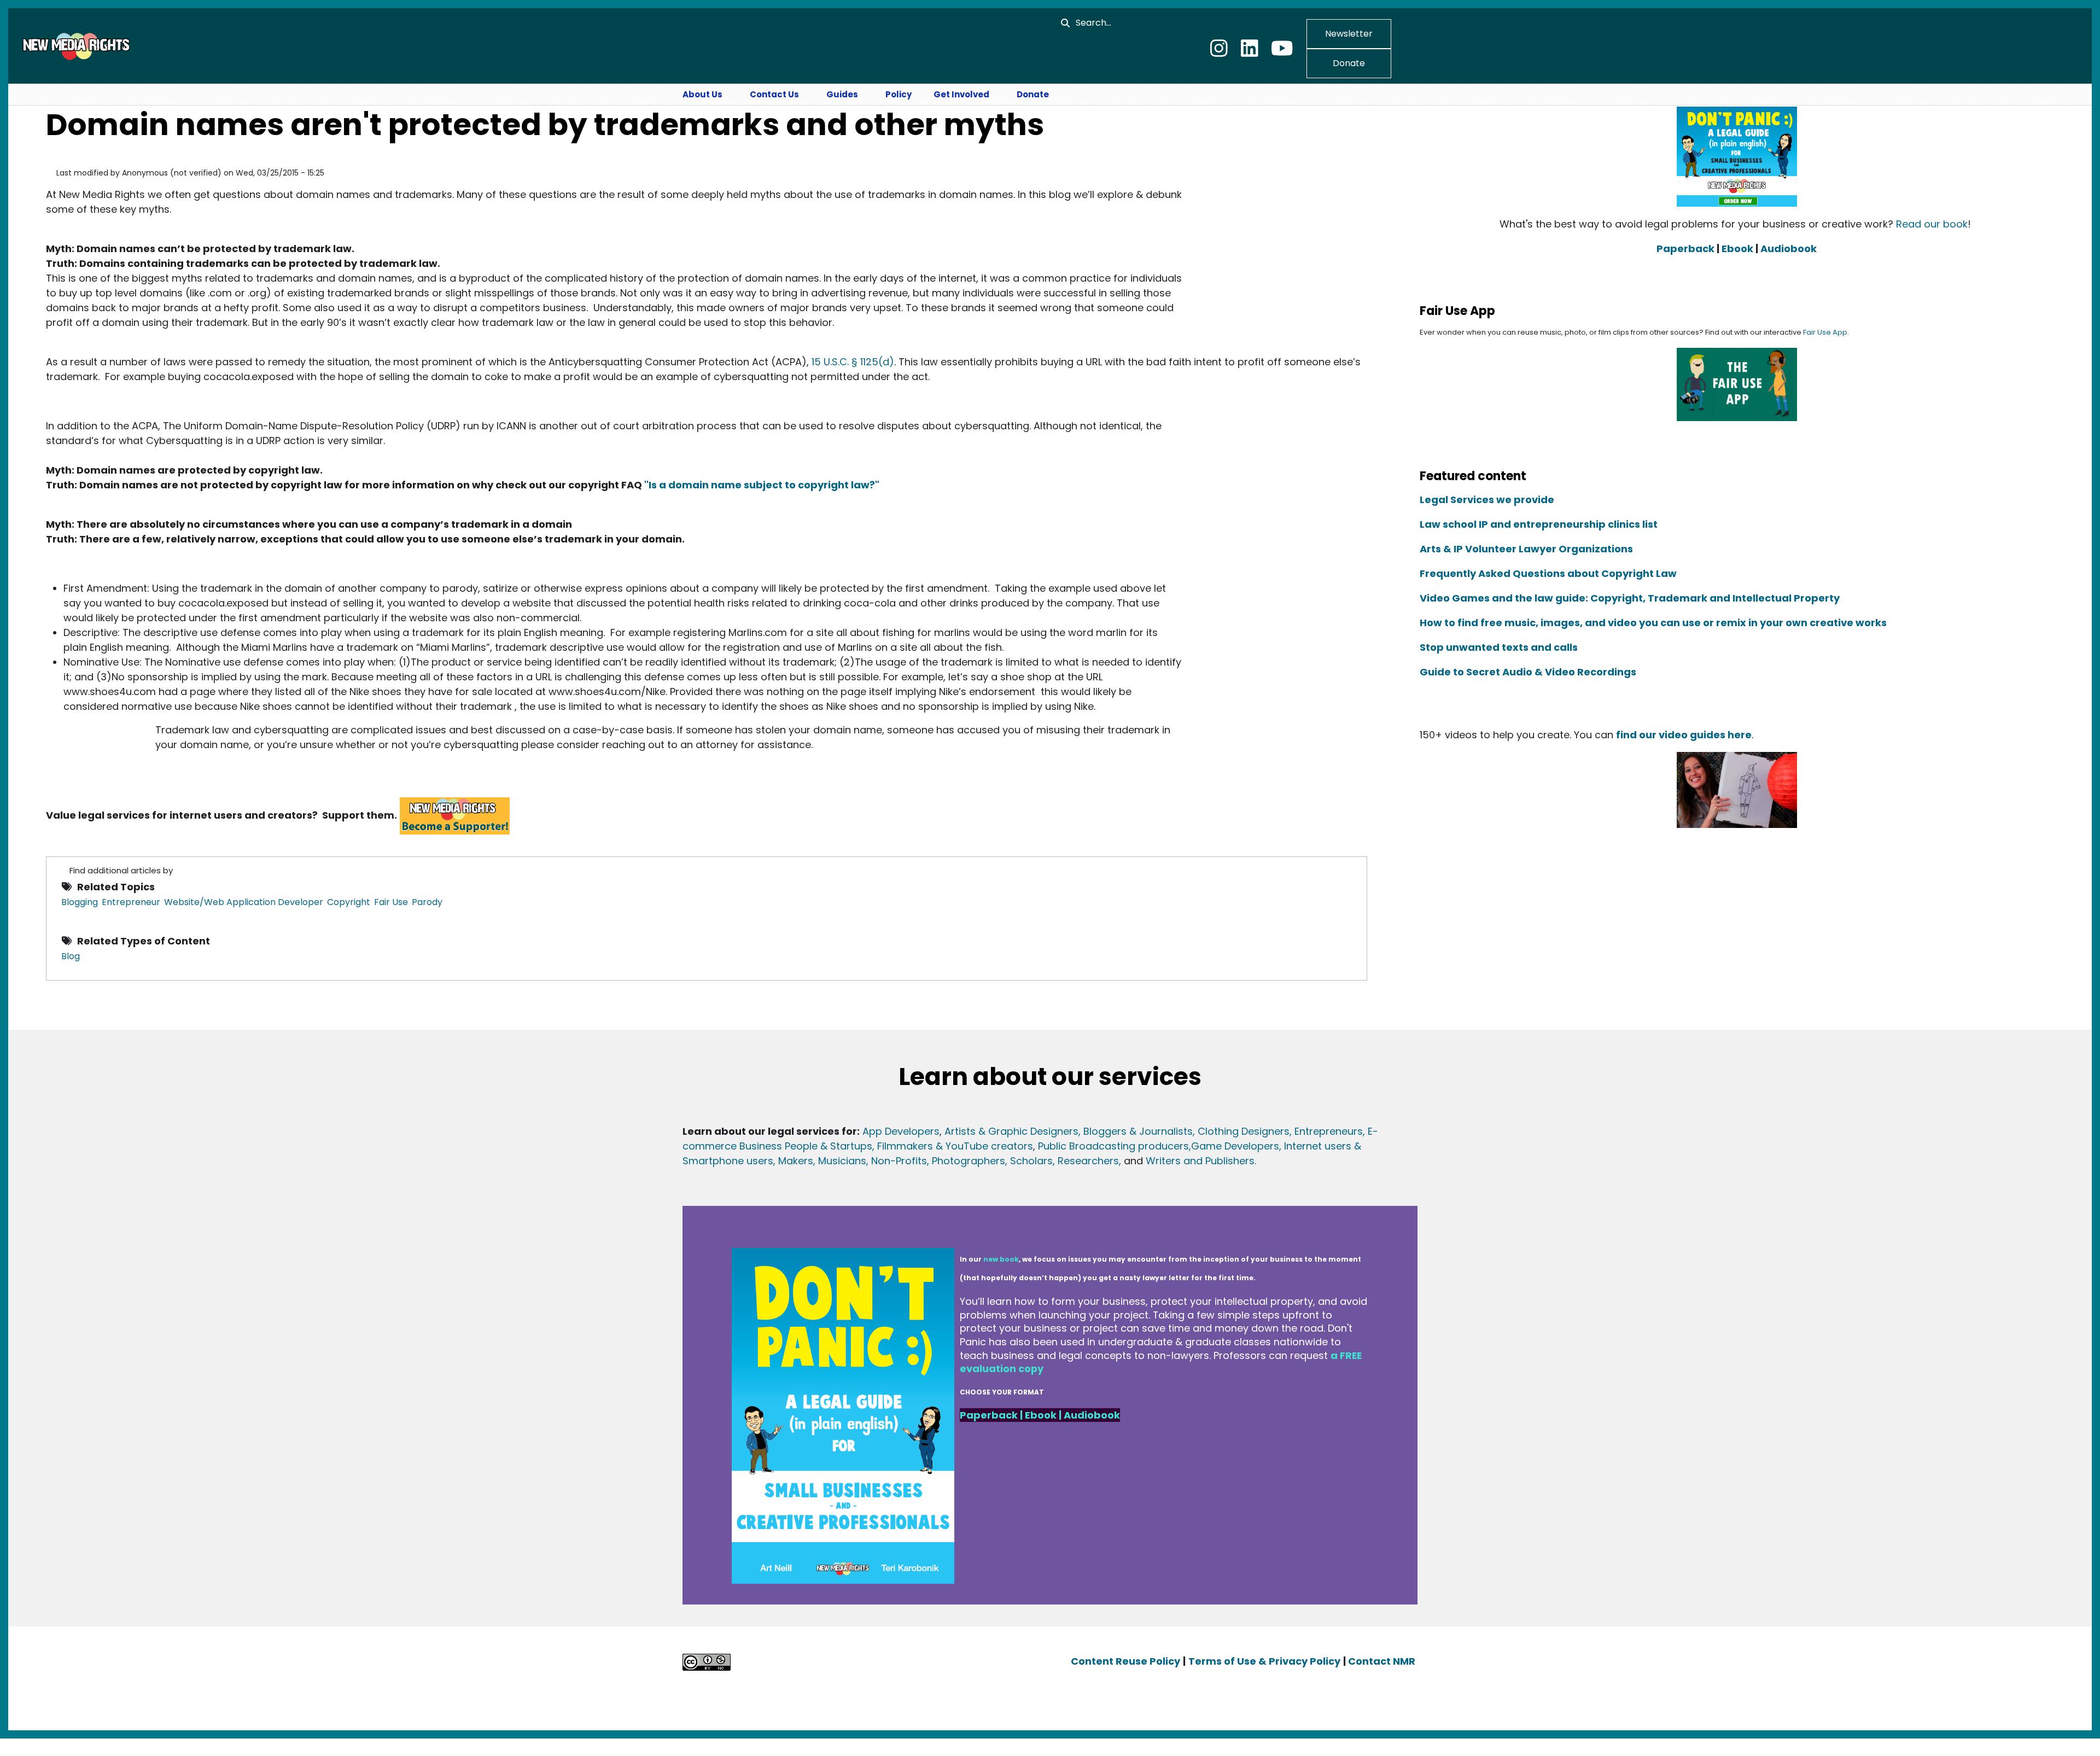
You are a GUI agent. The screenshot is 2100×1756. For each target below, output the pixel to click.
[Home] (75, 45)
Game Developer (1232, 1146)
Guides (842, 94)
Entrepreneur (131, 902)
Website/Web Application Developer (244, 902)
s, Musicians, (838, 1161)
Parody (427, 902)
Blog (71, 956)
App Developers (901, 1131)
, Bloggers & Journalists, (1138, 1131)
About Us (702, 94)
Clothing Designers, (1245, 1131)
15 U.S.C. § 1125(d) (853, 362)
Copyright (349, 902)
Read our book (1932, 224)
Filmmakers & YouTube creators (955, 1146)
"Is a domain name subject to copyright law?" (762, 485)
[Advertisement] (1275, 264)
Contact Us (774, 94)
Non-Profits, (900, 1161)
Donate (1349, 63)
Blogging (80, 902)
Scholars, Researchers (1063, 1161)
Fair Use (391, 902)
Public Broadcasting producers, (1115, 1146)
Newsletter (1349, 34)
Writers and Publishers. (1201, 1161)
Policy (899, 94)
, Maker (791, 1161)
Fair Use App (1825, 332)
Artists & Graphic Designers (1011, 1131)
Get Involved (961, 94)
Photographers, (968, 1161)
